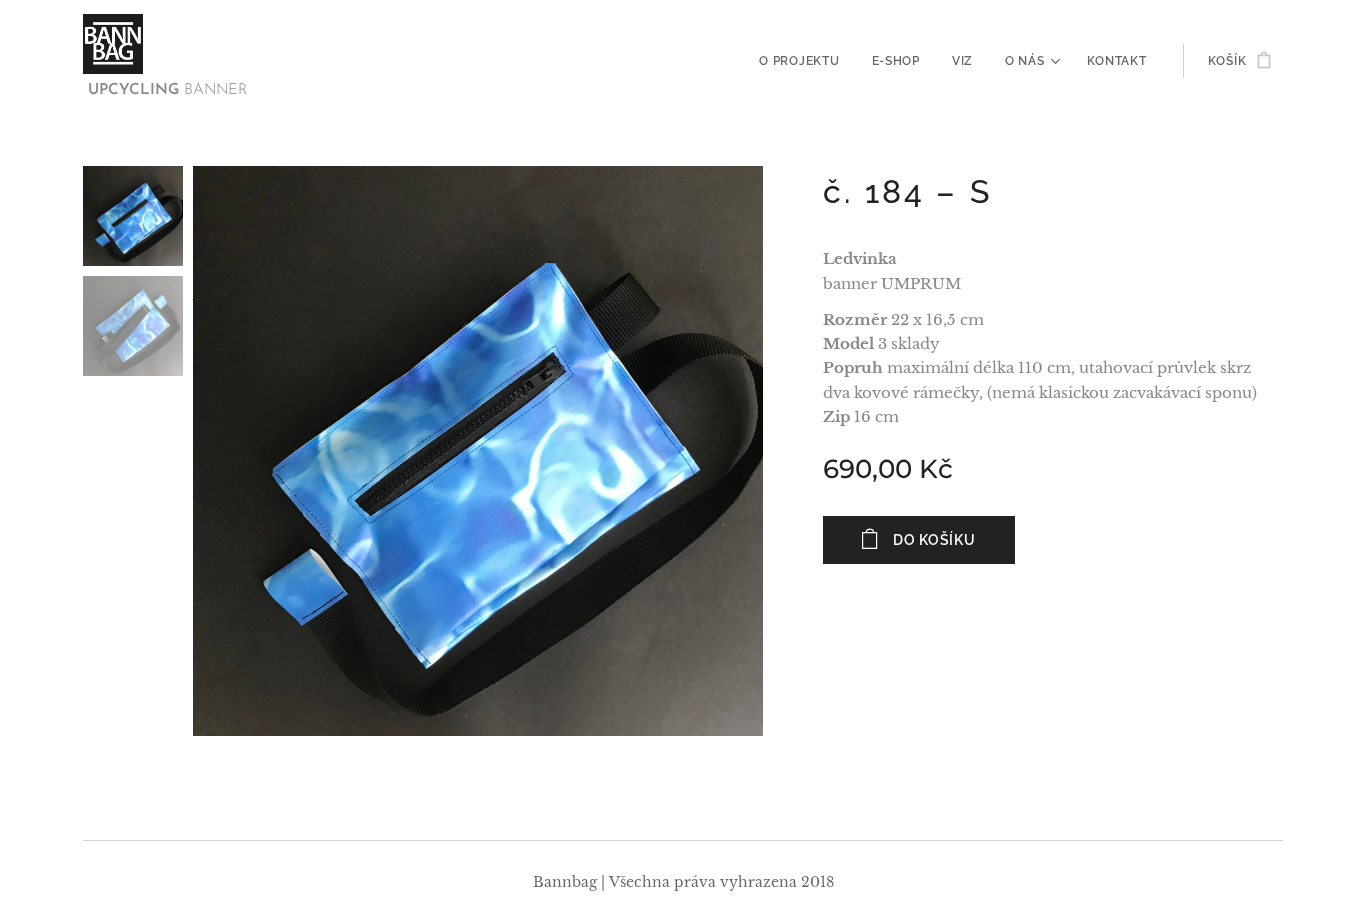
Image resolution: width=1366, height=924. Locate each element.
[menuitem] (804, 61)
